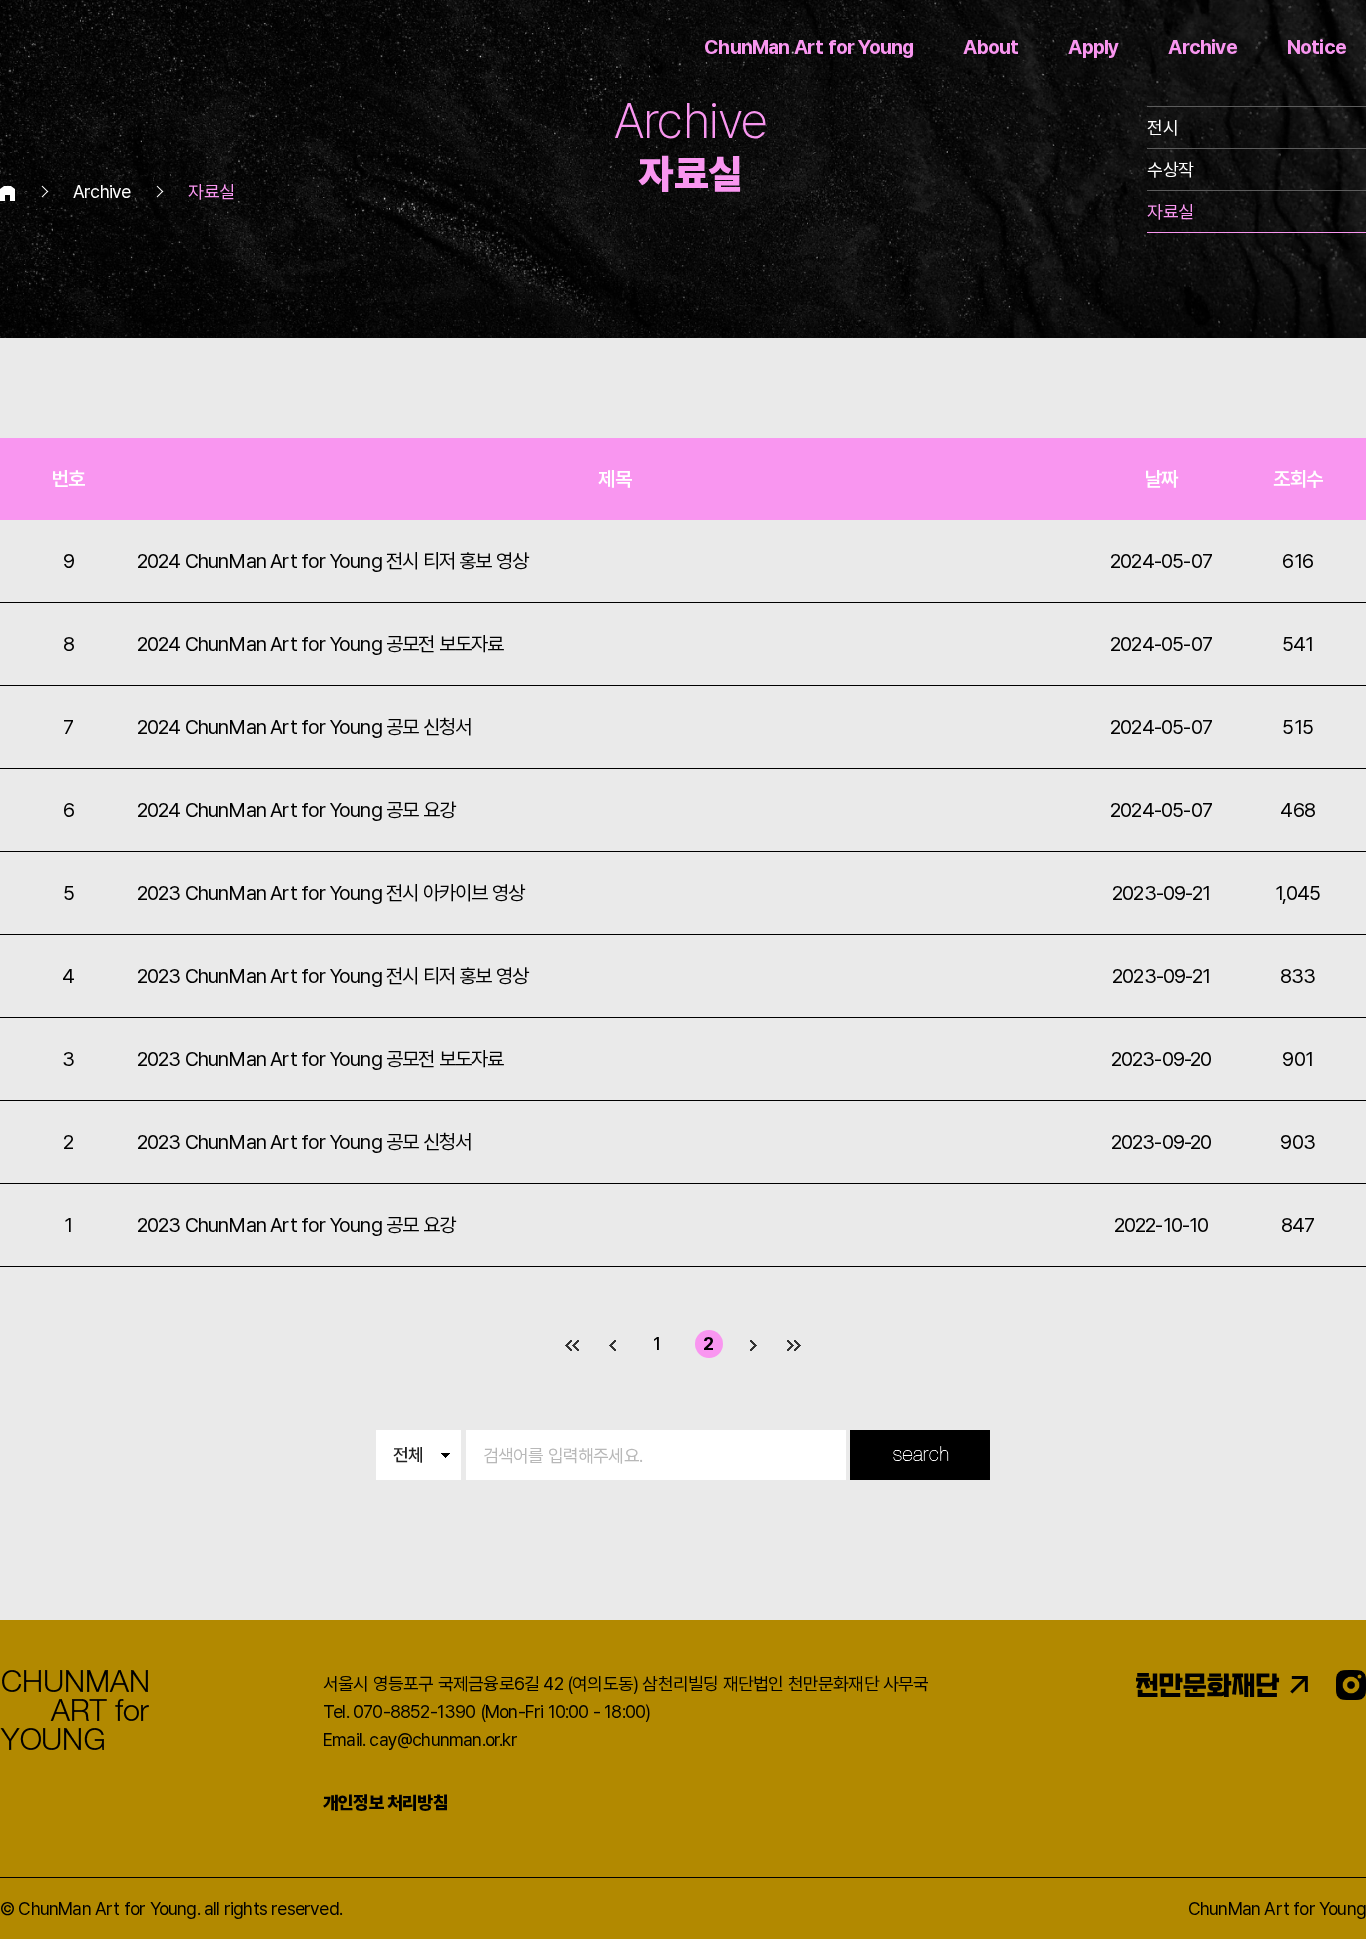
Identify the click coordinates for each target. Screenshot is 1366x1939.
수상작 (1170, 169)
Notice (1316, 47)
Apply (1093, 47)
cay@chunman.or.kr (442, 1739)
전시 (1162, 127)
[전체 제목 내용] (682, 1453)
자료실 (1170, 211)
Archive (1202, 47)
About (990, 47)
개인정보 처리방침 (385, 1802)
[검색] (920, 1455)
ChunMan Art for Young (808, 47)
